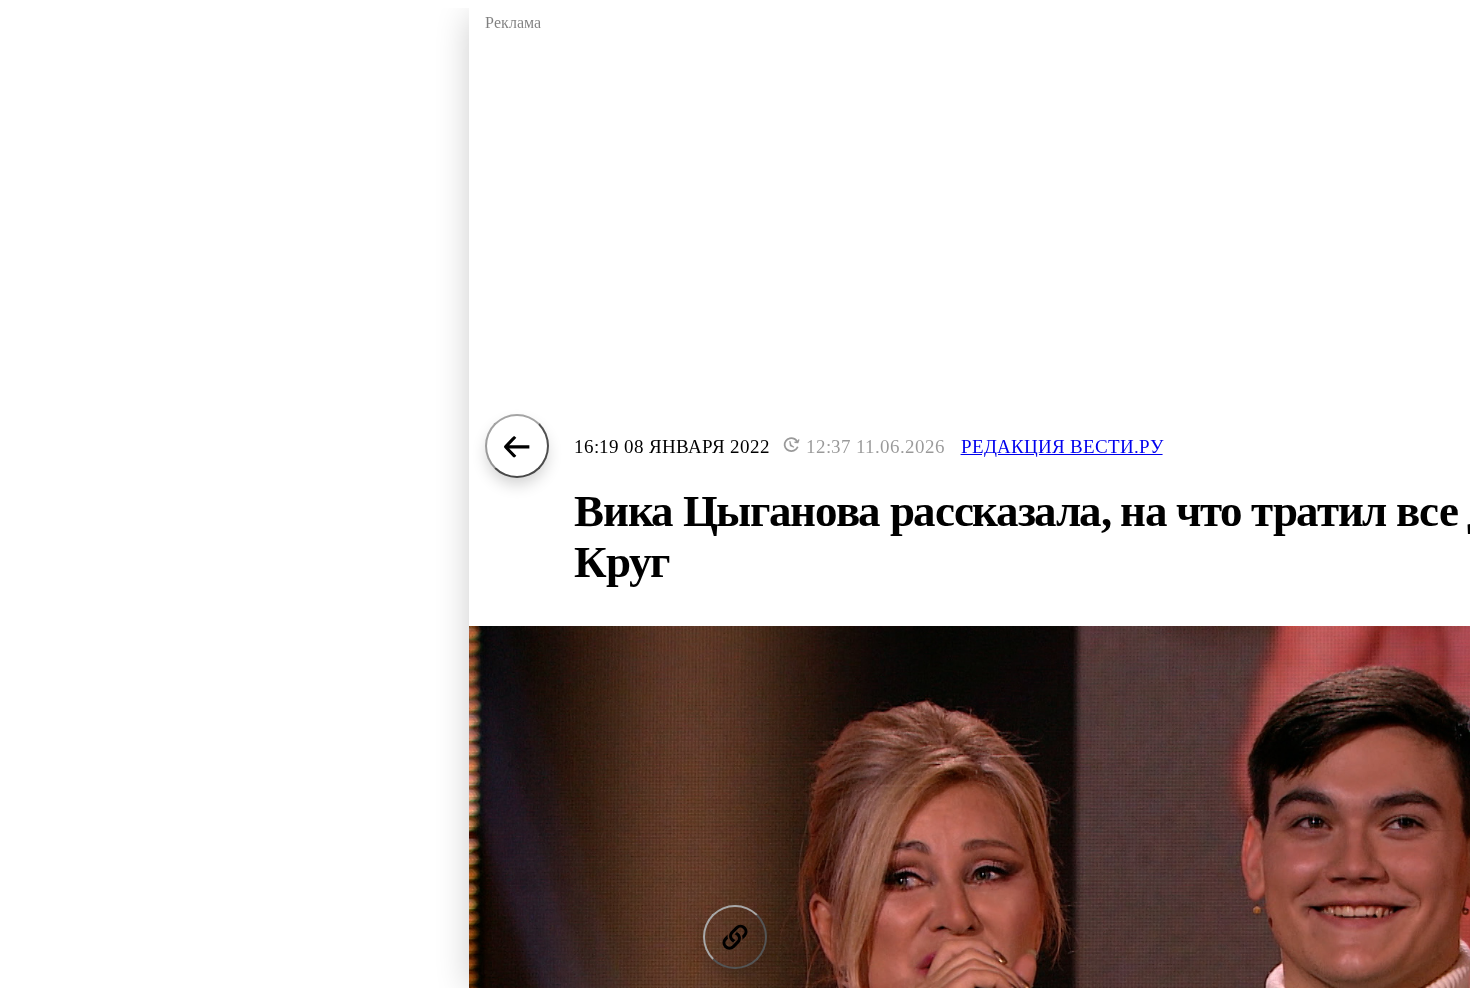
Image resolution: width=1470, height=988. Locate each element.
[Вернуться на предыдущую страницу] (517, 446)
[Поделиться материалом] (735, 937)
